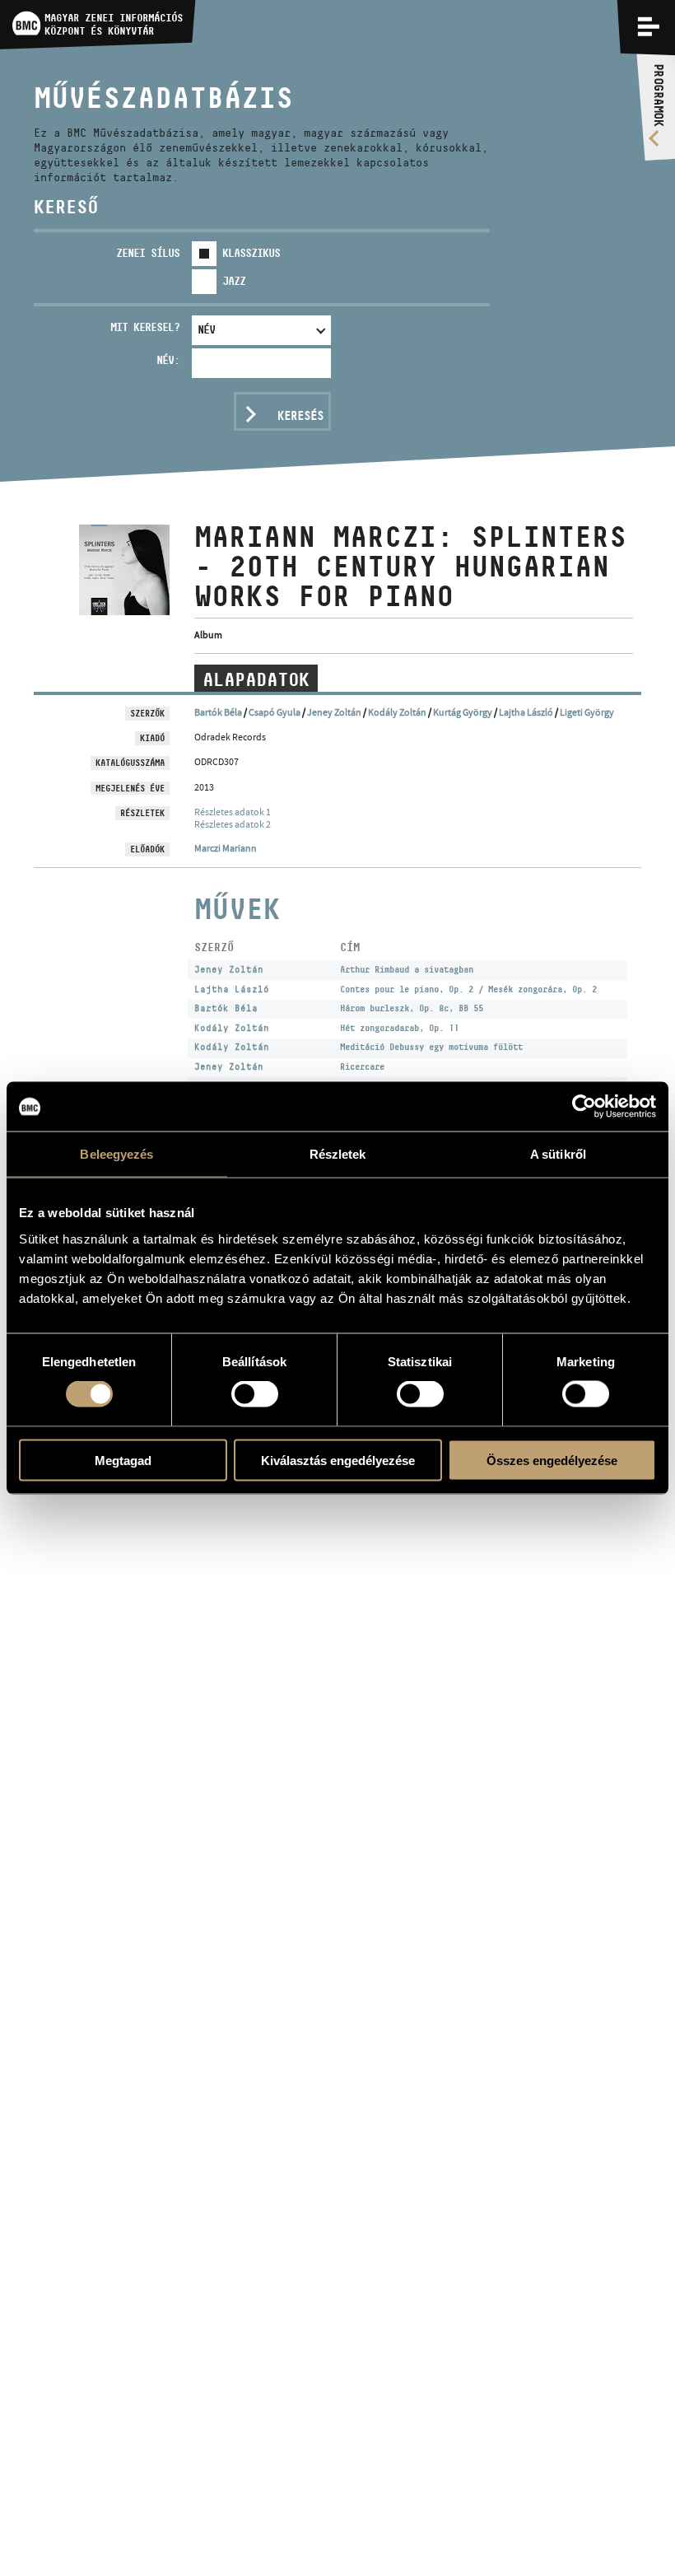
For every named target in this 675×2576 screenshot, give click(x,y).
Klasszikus (251, 253)
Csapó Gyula (275, 712)
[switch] (255, 1394)
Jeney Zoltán (334, 712)
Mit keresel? (145, 327)
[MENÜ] (649, 26)
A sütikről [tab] (558, 1154)
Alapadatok (256, 679)
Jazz (234, 281)
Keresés (300, 415)
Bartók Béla (218, 712)
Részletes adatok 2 (233, 824)
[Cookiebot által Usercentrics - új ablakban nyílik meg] (584, 1107)
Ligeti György (587, 712)
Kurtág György (463, 712)
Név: (168, 360)
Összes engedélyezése (552, 1460)
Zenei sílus (148, 253)
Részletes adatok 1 (233, 812)
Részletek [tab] (338, 1154)
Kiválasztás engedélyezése (338, 1460)
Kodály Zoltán (397, 712)
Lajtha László (526, 712)
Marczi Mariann (226, 848)
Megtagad (123, 1460)
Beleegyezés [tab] (116, 1154)
